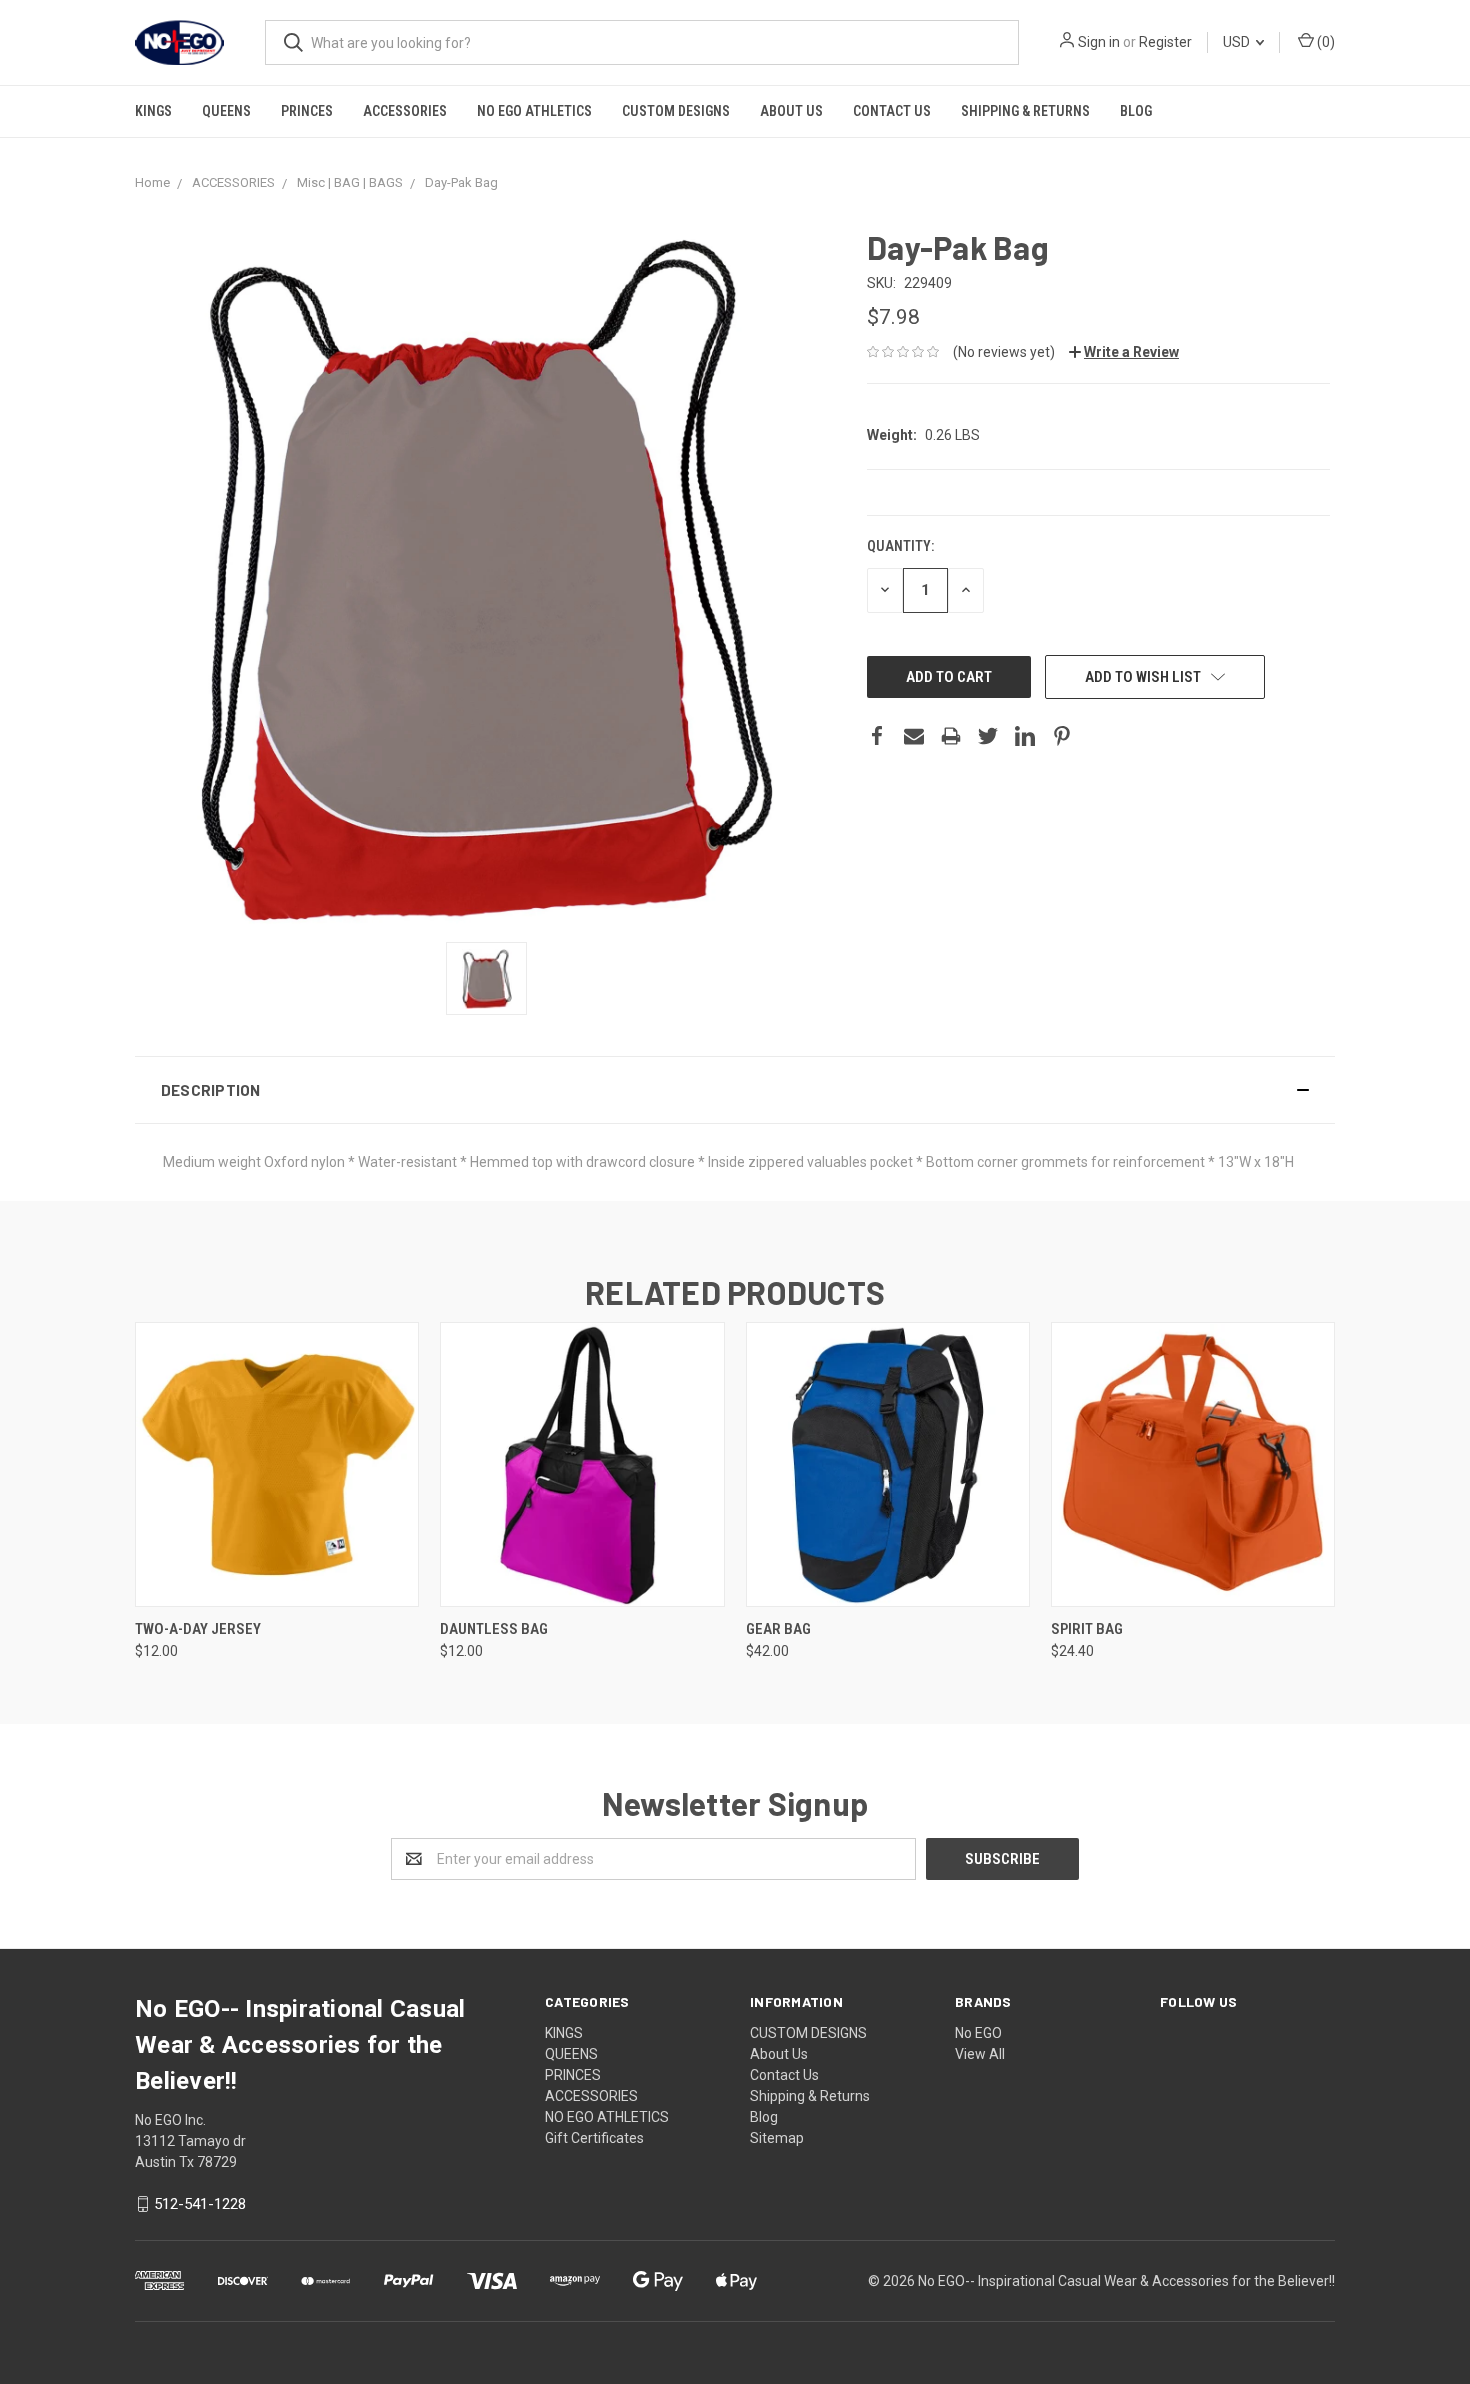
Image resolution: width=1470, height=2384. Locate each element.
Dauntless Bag (494, 1629)
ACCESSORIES (405, 111)
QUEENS (226, 111)
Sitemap (777, 2138)
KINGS (153, 111)
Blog (1136, 111)
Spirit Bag (1087, 1629)
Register (1165, 42)
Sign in (1099, 42)
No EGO (978, 2033)
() (1324, 42)
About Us (791, 111)
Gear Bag (778, 1629)
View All (980, 2054)
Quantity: (900, 546)
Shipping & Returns (1025, 111)
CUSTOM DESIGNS (676, 111)
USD (1238, 42)
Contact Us (892, 111)
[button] (735, 1090)
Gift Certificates (594, 2138)
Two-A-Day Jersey (198, 1629)
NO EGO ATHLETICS (534, 111)
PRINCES (307, 111)
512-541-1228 (200, 2204)
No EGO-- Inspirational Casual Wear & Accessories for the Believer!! (1126, 2281)
